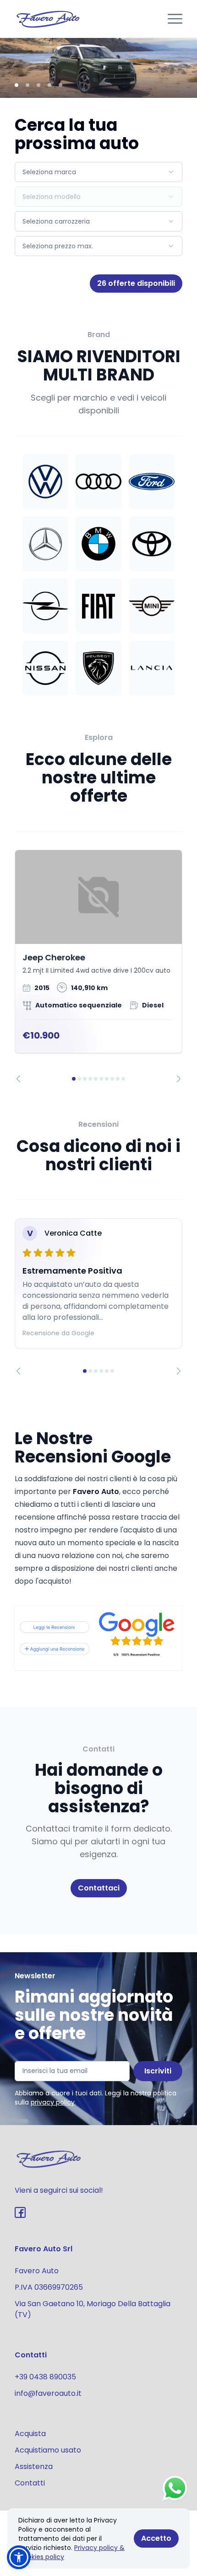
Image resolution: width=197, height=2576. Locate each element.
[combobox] (98, 172)
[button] (19, 2557)
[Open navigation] (175, 19)
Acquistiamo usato (48, 2450)
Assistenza (34, 2466)
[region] (98, 966)
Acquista (30, 2434)
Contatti (30, 2483)
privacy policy (53, 2102)
